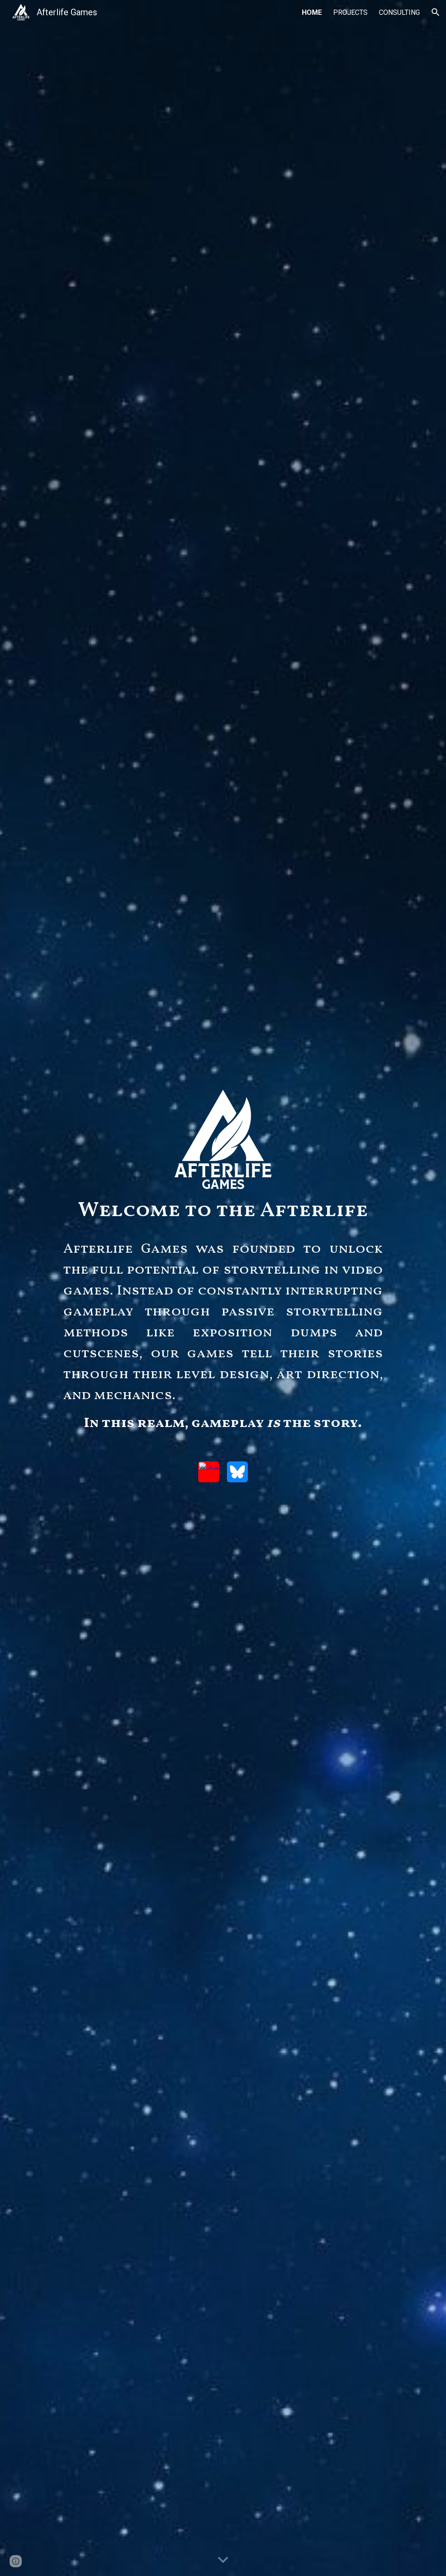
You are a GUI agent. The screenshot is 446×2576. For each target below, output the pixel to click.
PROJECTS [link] (350, 12)
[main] (223, 1211)
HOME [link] (312, 12)
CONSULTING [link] (399, 12)
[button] (436, 12)
